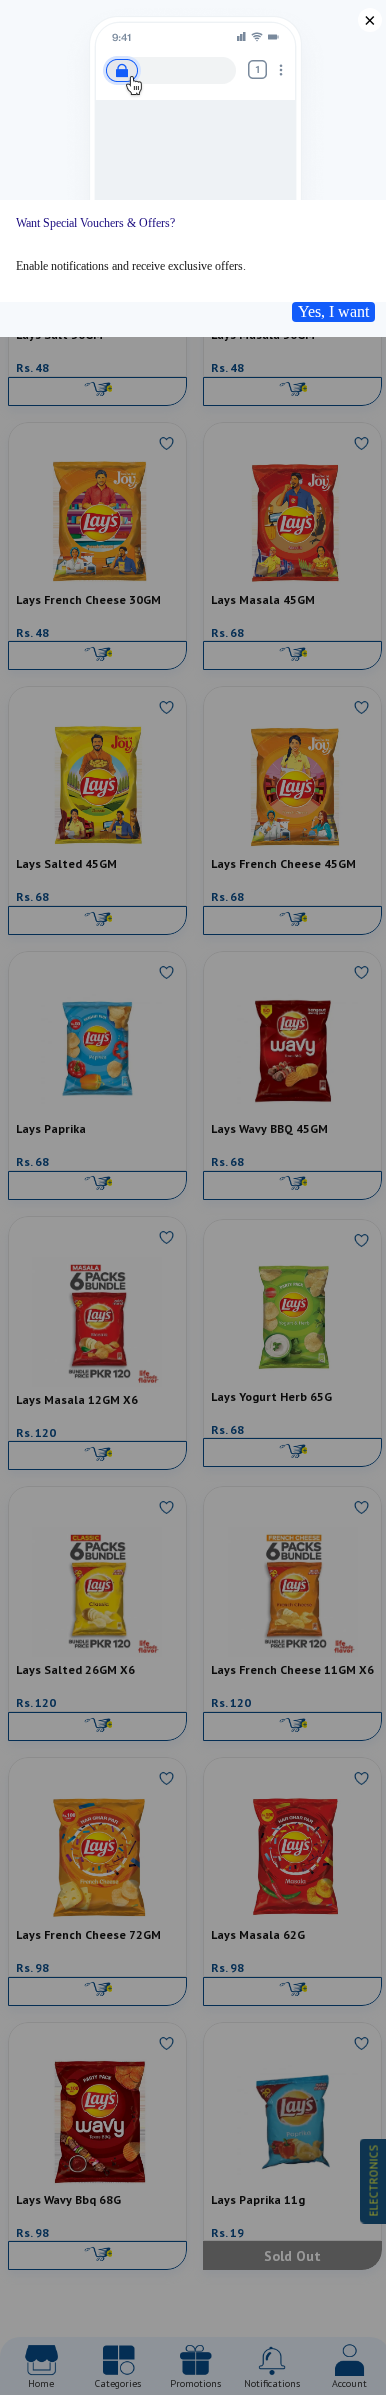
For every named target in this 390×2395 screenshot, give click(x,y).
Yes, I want (333, 311)
